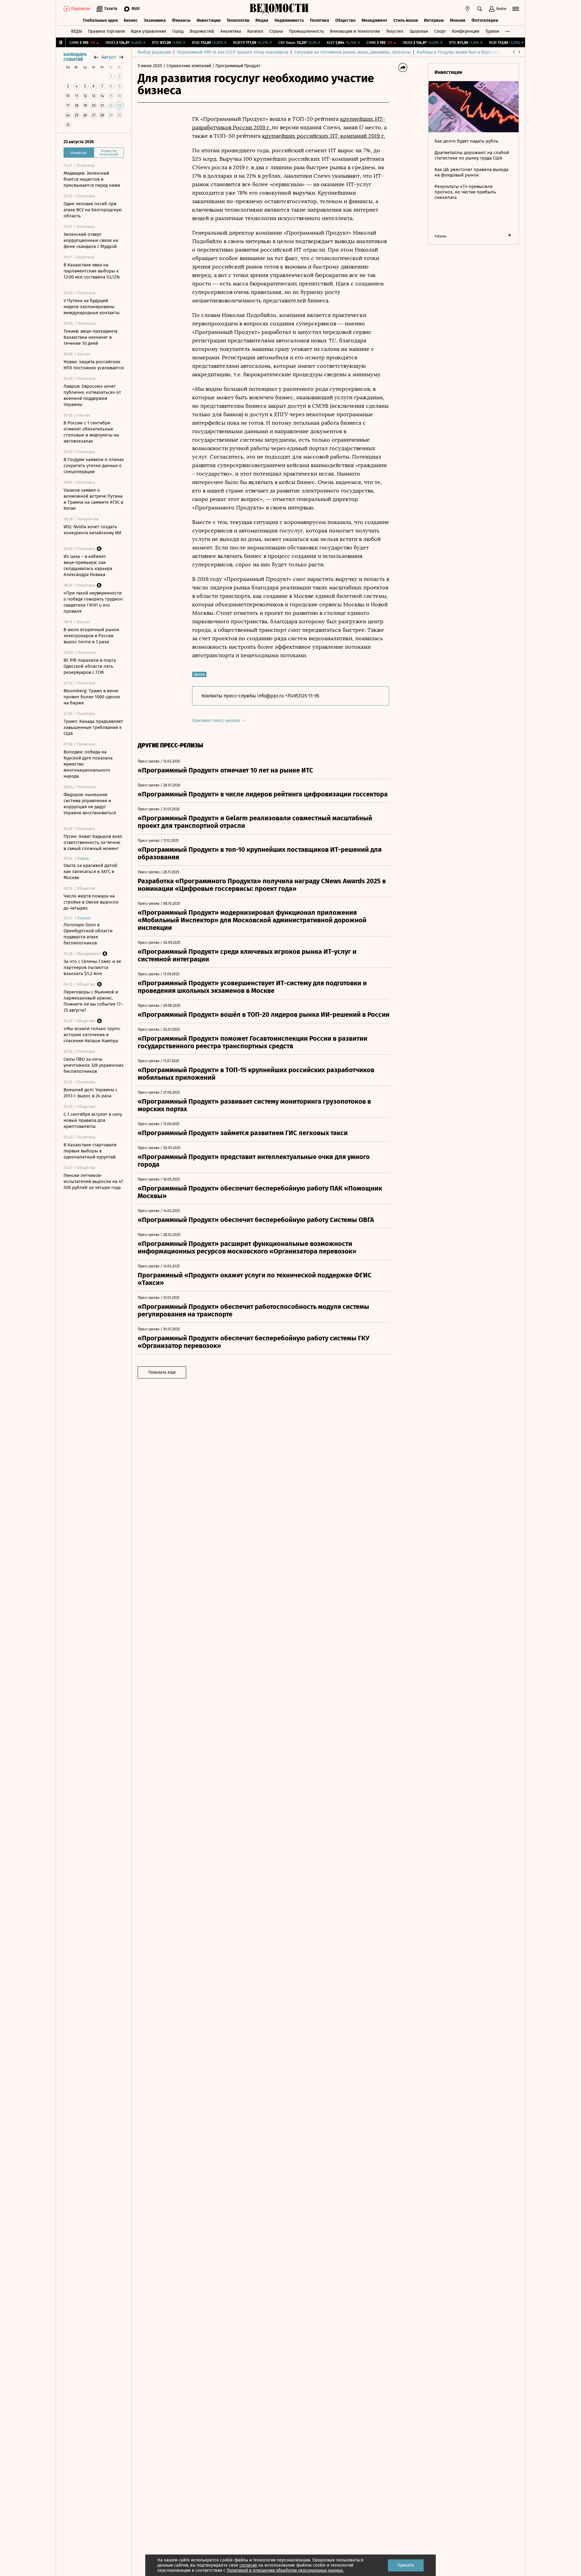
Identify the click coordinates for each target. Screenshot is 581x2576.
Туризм (492, 31)
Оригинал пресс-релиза (217, 721)
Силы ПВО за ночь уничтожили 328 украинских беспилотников (94, 1065)
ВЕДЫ (77, 31)
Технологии (238, 20)
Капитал (255, 31)
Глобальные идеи (100, 20)
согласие (248, 2565)
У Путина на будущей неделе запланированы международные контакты (92, 307)
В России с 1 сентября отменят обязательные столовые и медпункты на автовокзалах (91, 432)
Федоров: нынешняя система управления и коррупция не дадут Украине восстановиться (90, 804)
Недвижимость (289, 20)
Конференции (466, 31)
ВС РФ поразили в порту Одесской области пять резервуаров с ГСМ (90, 666)
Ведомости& (202, 31)
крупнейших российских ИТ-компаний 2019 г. (323, 136)
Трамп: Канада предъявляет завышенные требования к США (93, 727)
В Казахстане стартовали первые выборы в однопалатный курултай (90, 1151)
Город (178, 31)
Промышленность (306, 31)
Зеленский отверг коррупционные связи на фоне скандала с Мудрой (91, 240)
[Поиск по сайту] (480, 9)
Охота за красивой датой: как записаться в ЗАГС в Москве (91, 871)
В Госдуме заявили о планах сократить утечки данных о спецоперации (94, 466)
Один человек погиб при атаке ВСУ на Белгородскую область (93, 210)
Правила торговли (106, 31)
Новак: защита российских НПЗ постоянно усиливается (94, 365)
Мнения (458, 20)
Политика (320, 20)
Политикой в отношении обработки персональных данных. (285, 2570)
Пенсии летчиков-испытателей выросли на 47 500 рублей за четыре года (93, 1181)
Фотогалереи (485, 20)
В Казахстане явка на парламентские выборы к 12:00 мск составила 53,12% (92, 271)
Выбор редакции (154, 52)
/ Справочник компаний (187, 66)
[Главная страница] (279, 9)
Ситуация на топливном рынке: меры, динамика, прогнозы (353, 52)
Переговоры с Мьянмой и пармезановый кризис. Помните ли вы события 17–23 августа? (93, 1001)
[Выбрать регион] (468, 9)
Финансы (181, 20)
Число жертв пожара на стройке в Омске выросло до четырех (91, 902)
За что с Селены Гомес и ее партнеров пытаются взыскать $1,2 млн (92, 967)
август (109, 57)
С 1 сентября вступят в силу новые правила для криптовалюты (93, 1120)
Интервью (434, 20)
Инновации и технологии (355, 31)
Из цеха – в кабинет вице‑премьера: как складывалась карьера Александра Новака (88, 565)
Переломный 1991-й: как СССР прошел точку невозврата (233, 52)
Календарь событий (75, 57)
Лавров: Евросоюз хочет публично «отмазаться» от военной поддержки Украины (92, 395)
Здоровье (419, 31)
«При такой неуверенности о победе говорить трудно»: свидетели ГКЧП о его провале (94, 602)
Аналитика (231, 31)
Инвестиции (209, 20)
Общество (345, 20)
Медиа (262, 20)
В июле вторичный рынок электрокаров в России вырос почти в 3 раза (91, 636)
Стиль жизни (406, 20)
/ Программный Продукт (236, 66)
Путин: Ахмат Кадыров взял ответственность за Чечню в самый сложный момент (93, 842)
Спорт (440, 31)
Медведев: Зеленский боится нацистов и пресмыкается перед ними (92, 179)
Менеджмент (374, 20)
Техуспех (395, 31)
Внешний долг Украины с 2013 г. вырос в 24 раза (90, 1093)
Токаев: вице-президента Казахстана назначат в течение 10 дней (90, 337)
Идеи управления (148, 31)
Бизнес (131, 20)
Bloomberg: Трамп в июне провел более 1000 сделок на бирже (92, 697)
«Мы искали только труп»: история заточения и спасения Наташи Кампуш (92, 1035)
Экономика (155, 20)
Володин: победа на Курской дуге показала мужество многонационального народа (88, 764)
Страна (276, 31)
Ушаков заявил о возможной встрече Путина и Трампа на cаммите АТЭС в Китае (93, 499)
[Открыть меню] (516, 9)
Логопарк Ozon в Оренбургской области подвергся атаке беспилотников (88, 934)
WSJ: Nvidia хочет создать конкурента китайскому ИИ (92, 530)
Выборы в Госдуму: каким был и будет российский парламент (478, 52)
